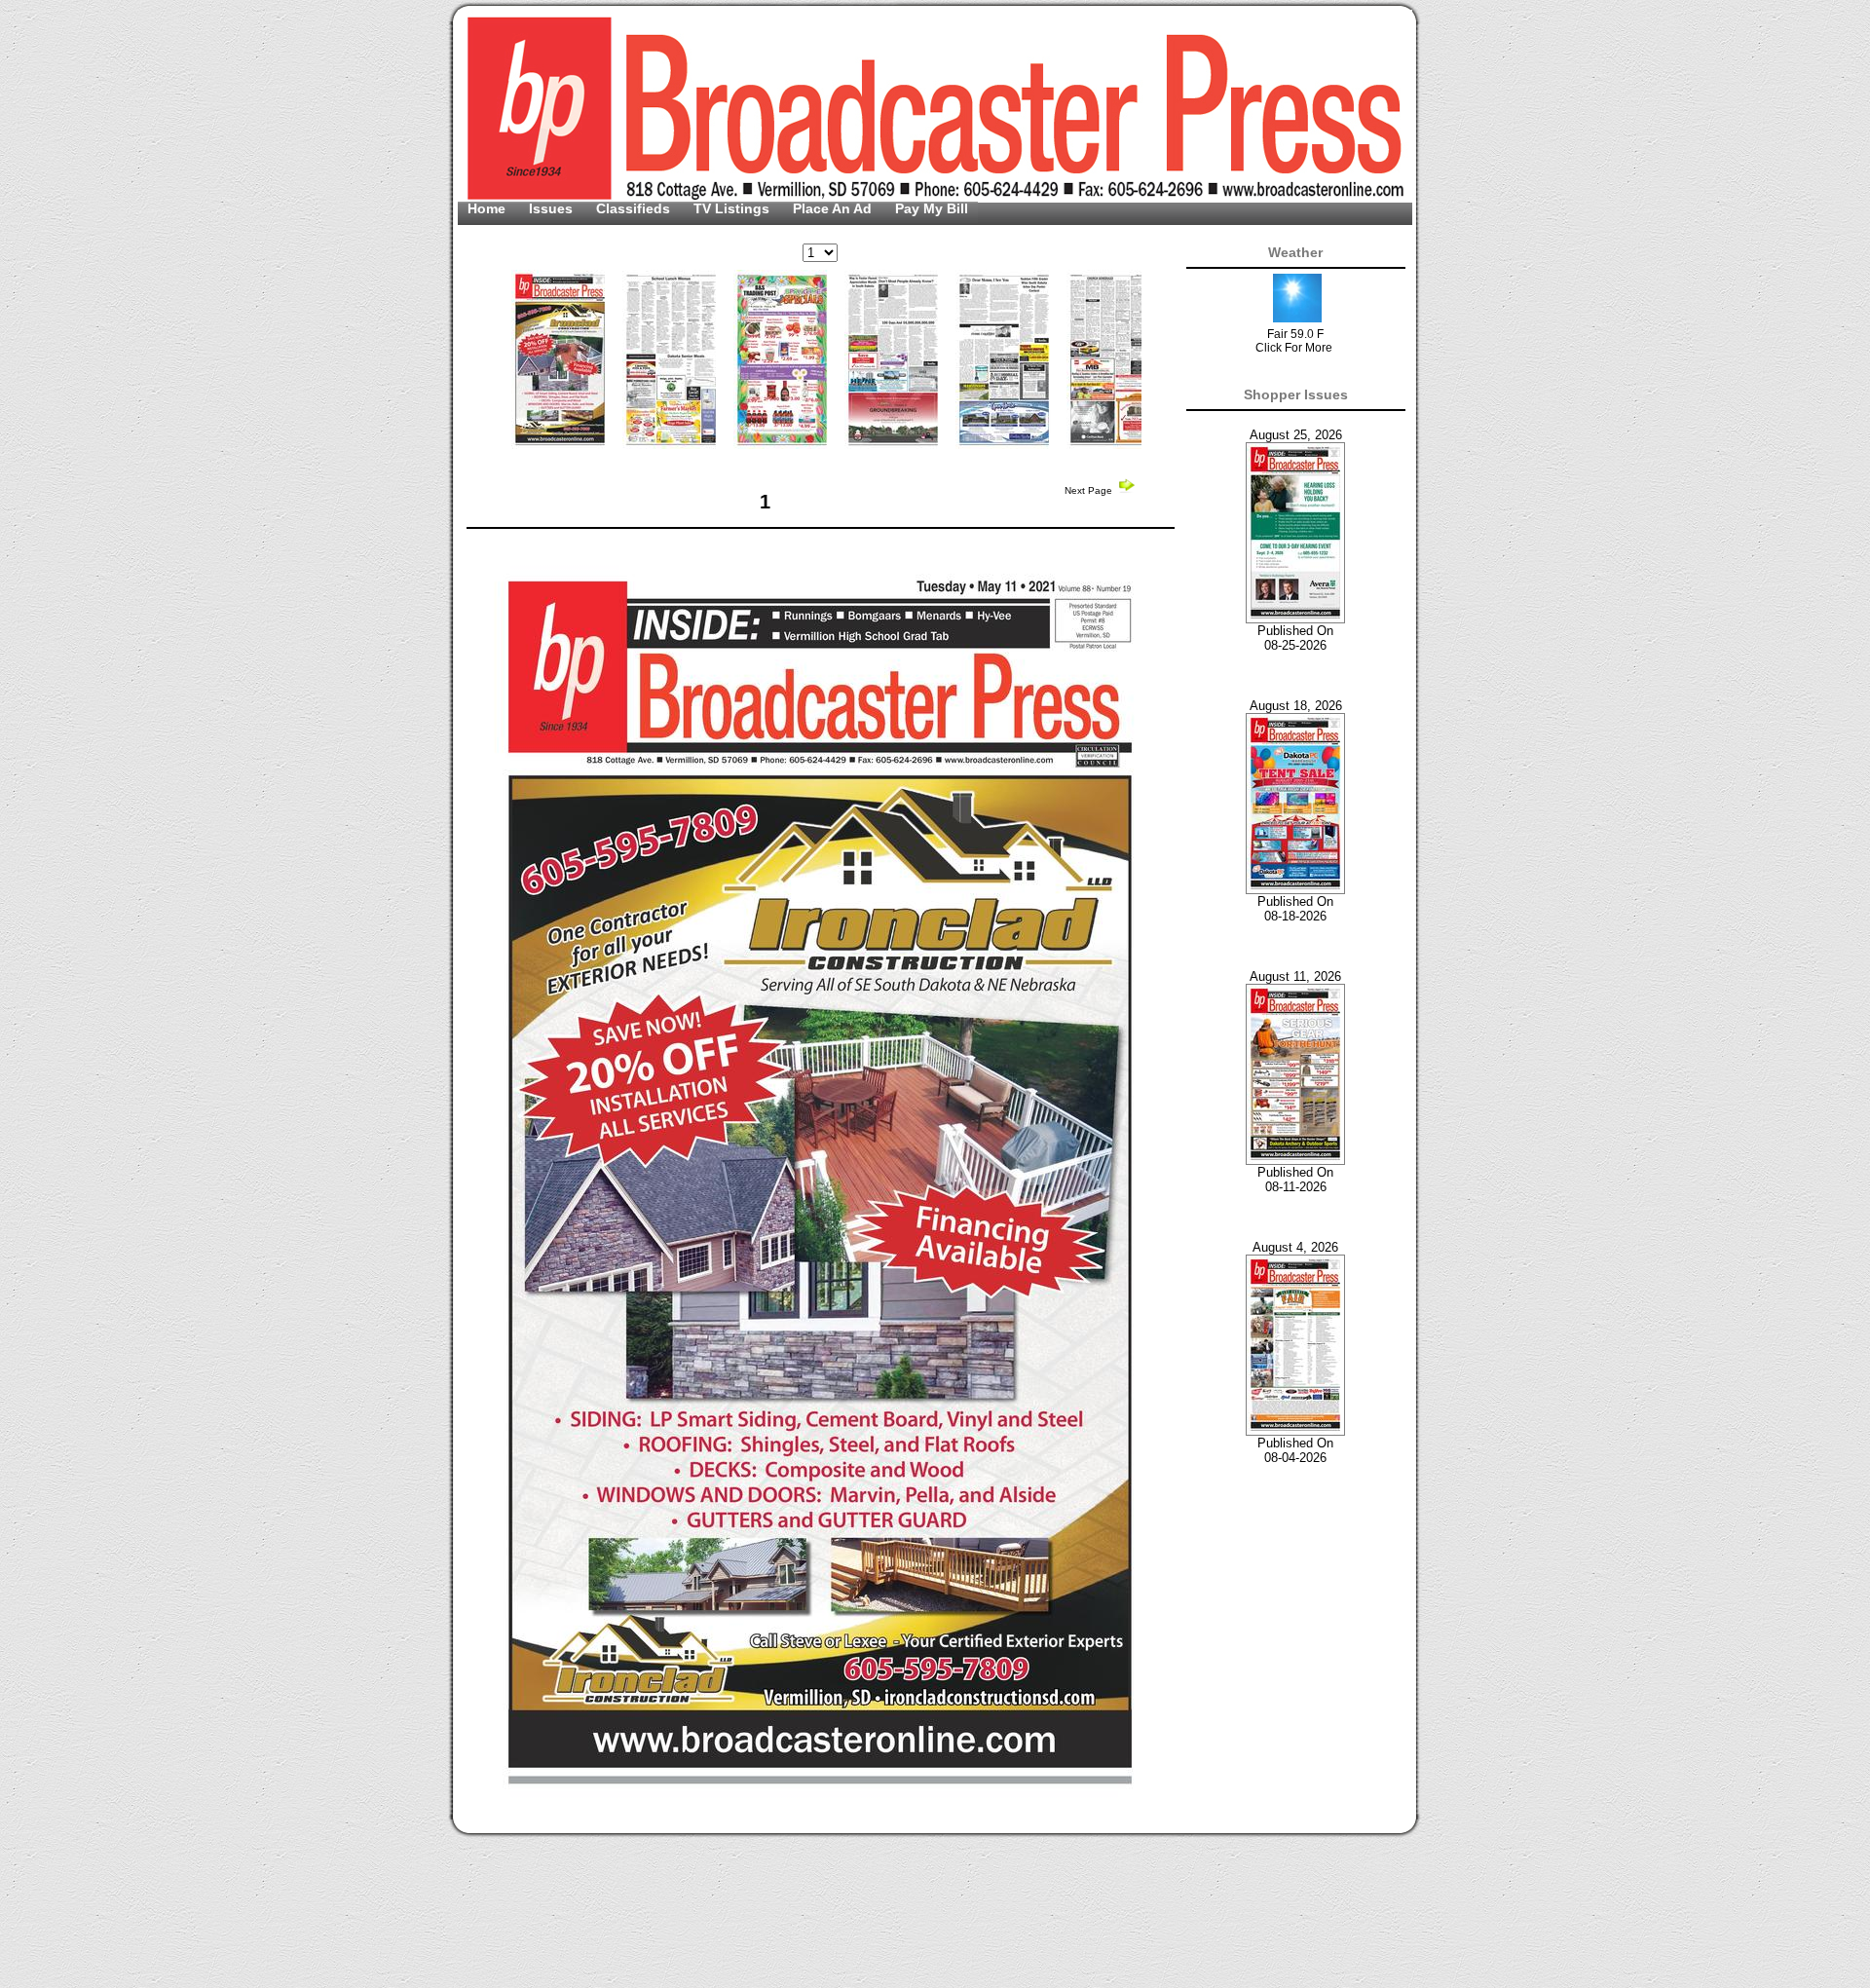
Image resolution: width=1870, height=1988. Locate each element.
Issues (553, 208)
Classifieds (635, 208)
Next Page (1090, 490)
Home (488, 208)
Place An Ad (834, 208)
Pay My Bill (932, 208)
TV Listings (733, 208)
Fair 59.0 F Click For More (1294, 341)
